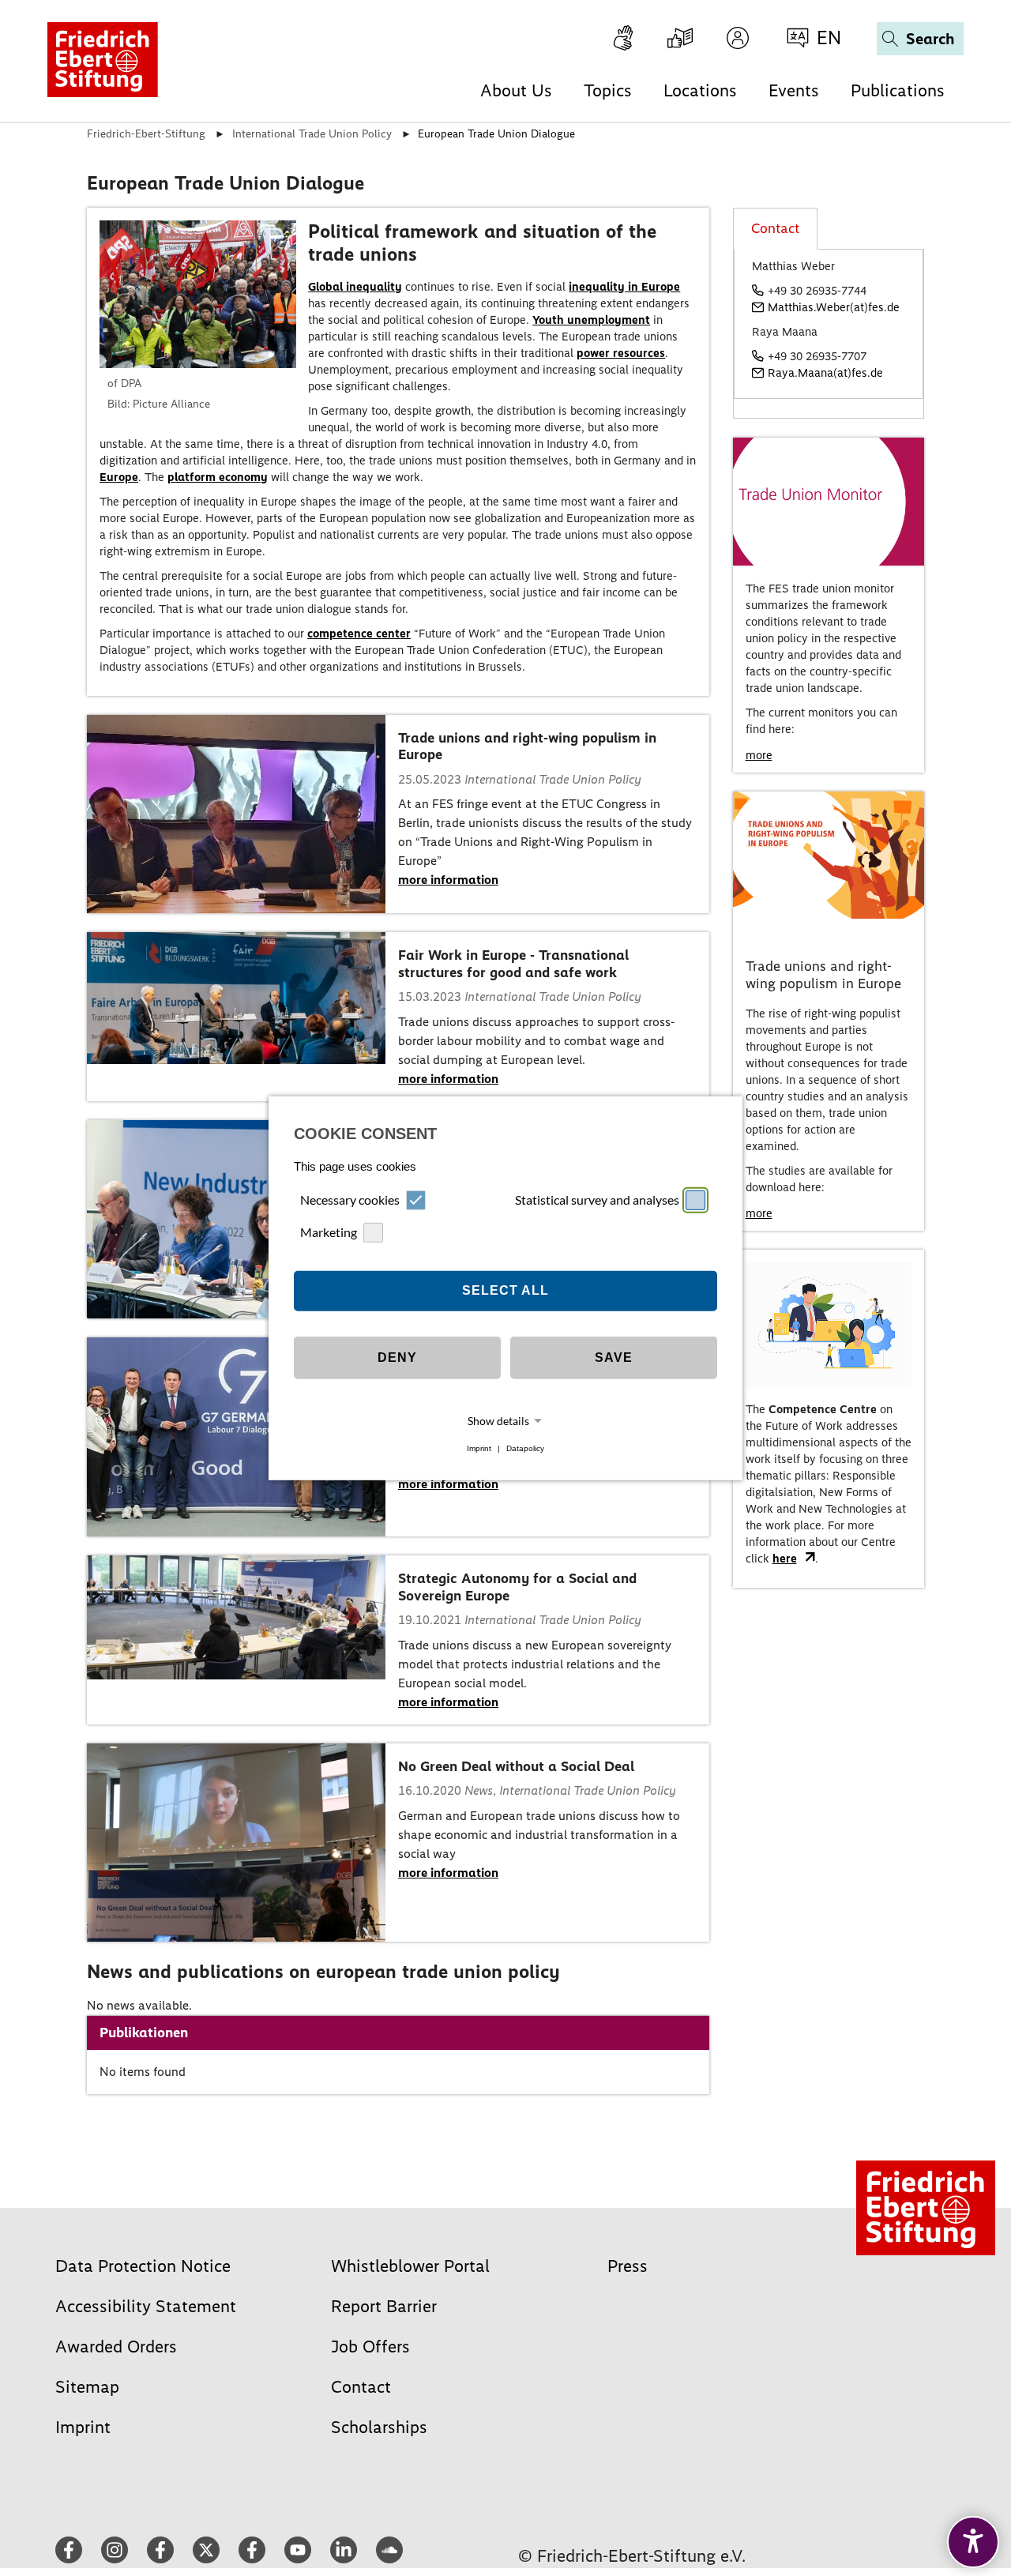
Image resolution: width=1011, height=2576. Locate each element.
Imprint (479, 1448)
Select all (505, 1290)
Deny (397, 1358)
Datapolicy (525, 1448)
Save (614, 1358)
